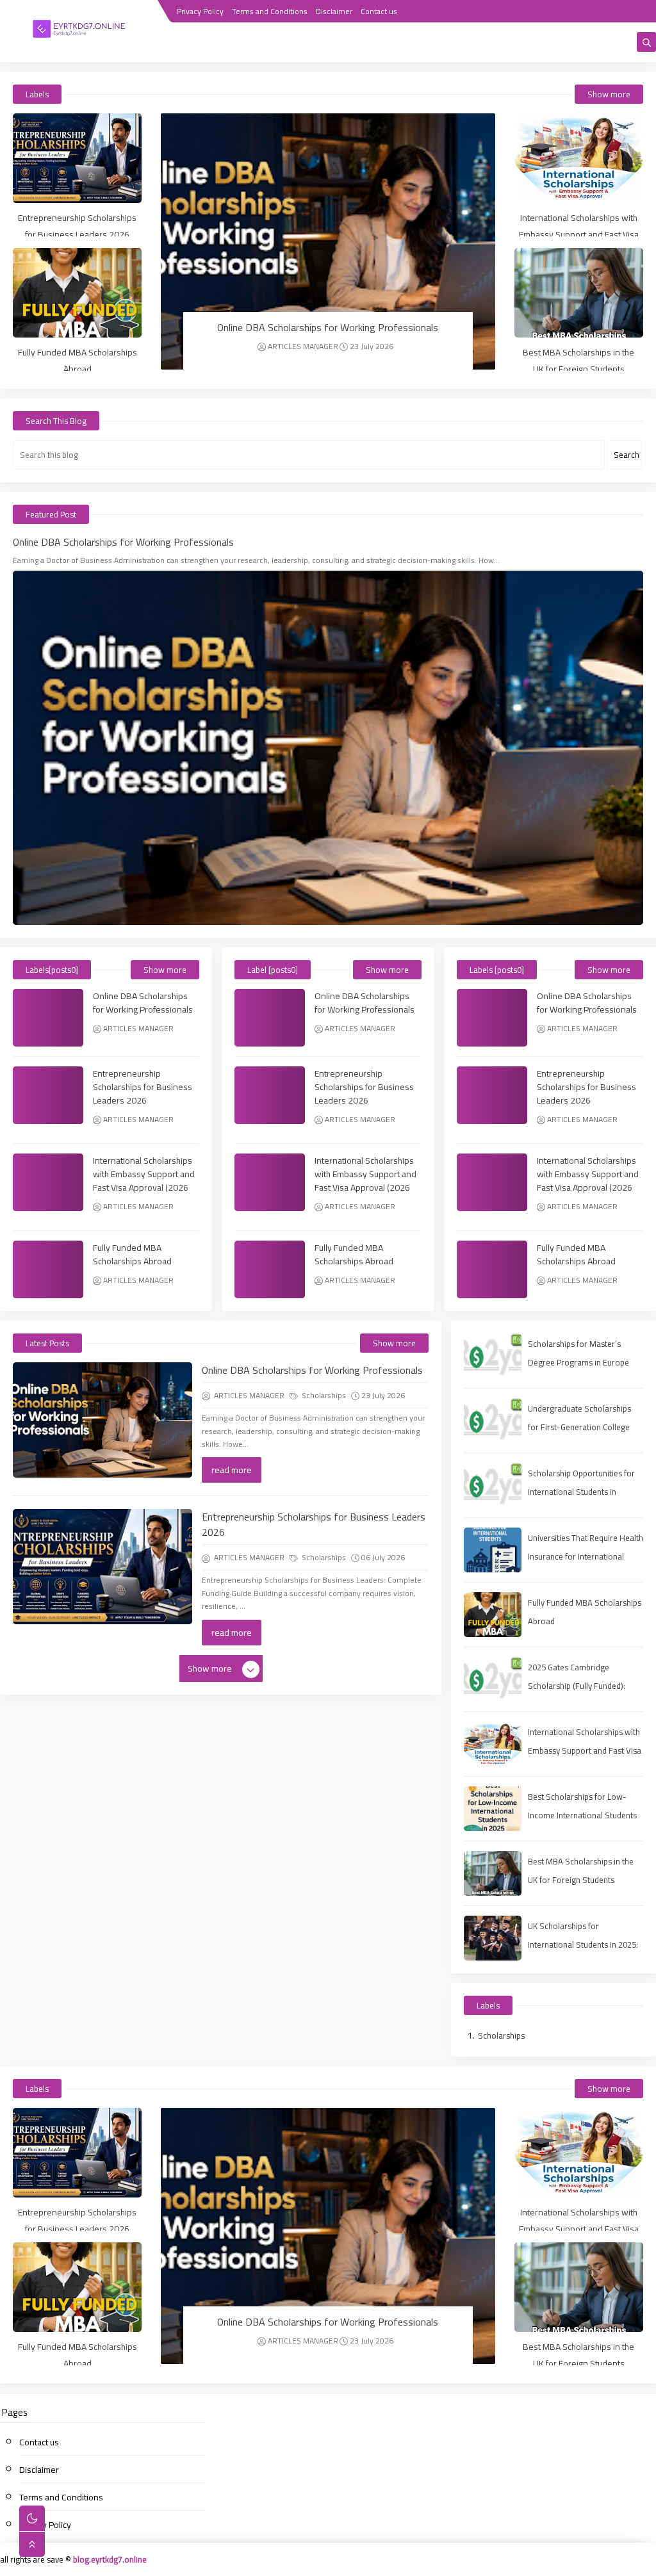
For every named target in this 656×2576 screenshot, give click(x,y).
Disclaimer (334, 11)
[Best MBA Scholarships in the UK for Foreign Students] (579, 293)
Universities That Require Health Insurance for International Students (586, 1556)
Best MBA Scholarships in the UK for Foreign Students (578, 361)
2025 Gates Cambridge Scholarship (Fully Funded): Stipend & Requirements (577, 1686)
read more (232, 1470)
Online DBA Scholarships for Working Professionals (328, 327)
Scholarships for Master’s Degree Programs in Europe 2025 (578, 1362)
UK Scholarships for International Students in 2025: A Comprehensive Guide (583, 1944)
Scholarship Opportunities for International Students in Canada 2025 (581, 1492)
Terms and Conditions (270, 11)
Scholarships (323, 1395)
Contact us (379, 11)
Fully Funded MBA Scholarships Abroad (78, 361)
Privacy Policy (200, 11)
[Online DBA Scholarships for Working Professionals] (328, 241)
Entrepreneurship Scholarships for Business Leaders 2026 (77, 226)
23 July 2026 (372, 346)
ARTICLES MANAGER (303, 346)
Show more (609, 94)
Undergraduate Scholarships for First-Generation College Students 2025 (579, 1427)
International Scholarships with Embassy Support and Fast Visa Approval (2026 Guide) (579, 234)
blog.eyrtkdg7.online (110, 2559)
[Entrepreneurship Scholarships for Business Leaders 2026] (77, 158)
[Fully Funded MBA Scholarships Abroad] (77, 293)
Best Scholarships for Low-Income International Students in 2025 (582, 1815)
